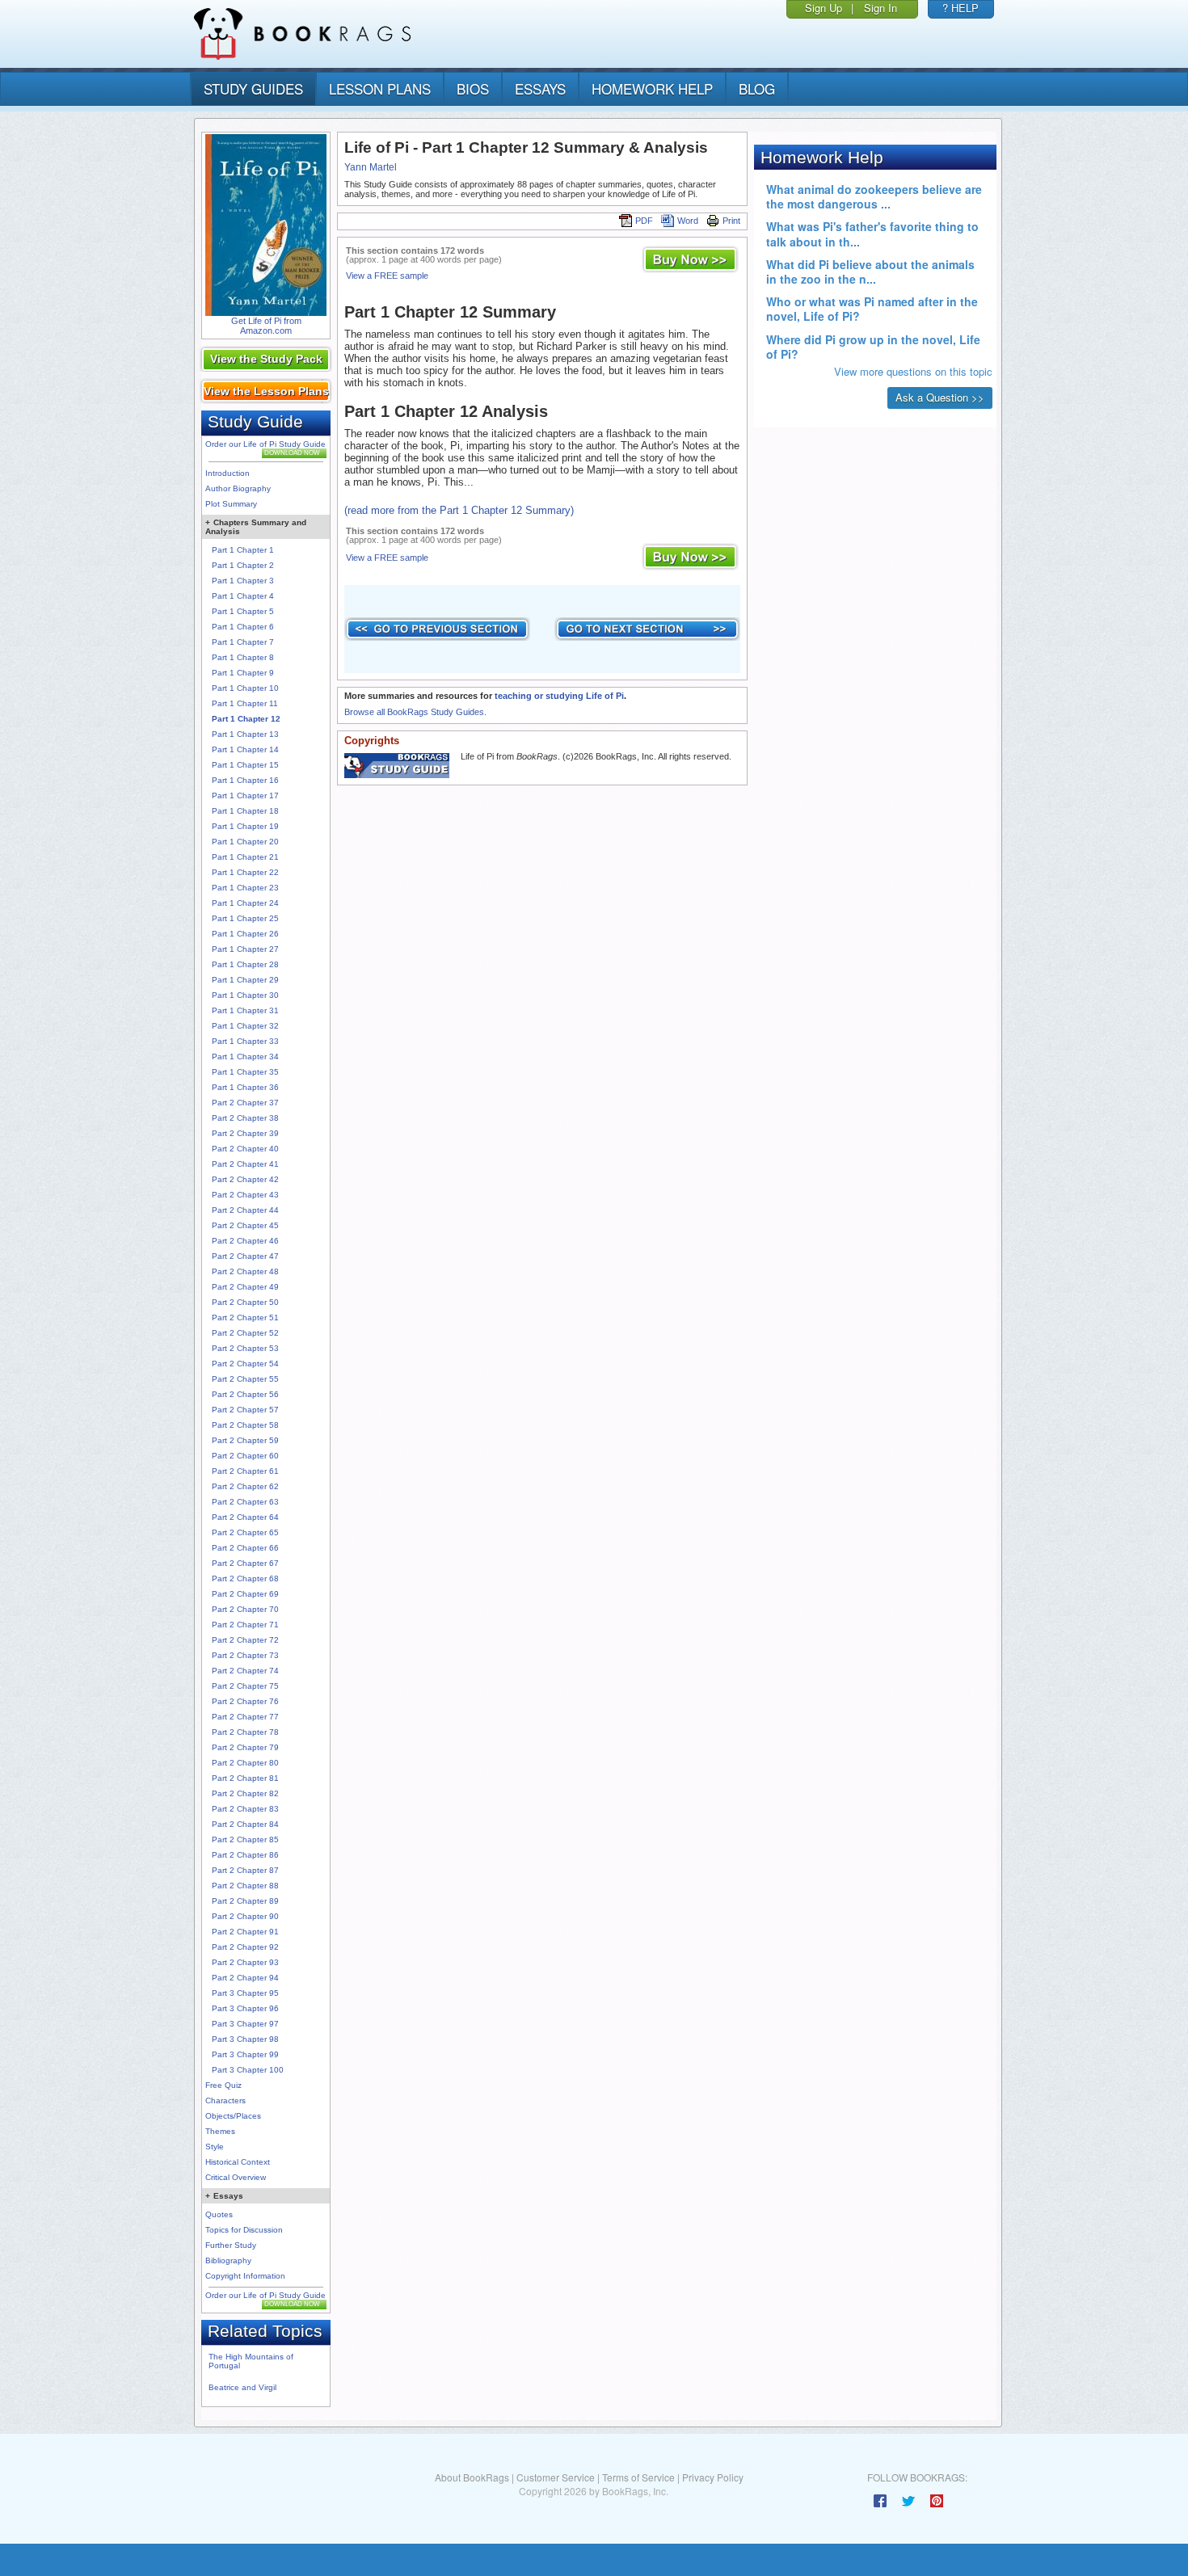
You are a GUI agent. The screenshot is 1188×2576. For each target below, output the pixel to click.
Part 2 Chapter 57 (245, 1410)
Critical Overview (236, 2177)
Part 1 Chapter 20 (245, 842)
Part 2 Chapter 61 (245, 1471)
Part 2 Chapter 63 (245, 1502)
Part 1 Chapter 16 (245, 780)
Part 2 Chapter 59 (245, 1440)
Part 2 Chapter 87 (245, 1870)
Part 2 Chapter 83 (245, 1809)
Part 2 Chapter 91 (245, 1932)
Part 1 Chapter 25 (245, 918)
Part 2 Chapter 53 (245, 1348)
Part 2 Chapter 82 (245, 1793)
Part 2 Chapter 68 (245, 1578)
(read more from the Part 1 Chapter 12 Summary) (459, 510)
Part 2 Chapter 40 (245, 1149)
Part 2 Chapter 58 (245, 1425)
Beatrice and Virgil (242, 2387)
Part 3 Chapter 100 (248, 2070)
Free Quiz (223, 2085)
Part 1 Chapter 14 (245, 749)
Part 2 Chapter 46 (245, 1241)
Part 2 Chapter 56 (245, 1394)
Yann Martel (371, 167)
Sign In (880, 8)
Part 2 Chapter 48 (245, 1271)
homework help (652, 88)
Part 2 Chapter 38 (245, 1118)
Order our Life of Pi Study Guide (265, 444)
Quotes (219, 2214)
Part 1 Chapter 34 (245, 1056)
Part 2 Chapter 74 (245, 1671)
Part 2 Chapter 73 (245, 1655)
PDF (644, 221)
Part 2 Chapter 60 (245, 1456)
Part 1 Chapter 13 (245, 734)
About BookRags (472, 2477)
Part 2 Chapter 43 (245, 1195)
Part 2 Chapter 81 (245, 1778)
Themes (220, 2131)
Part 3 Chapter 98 (245, 2039)
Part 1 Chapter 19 (245, 826)
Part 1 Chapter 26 (245, 934)
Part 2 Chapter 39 (245, 1133)
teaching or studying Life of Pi (559, 696)
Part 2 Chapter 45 (245, 1225)
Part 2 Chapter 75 (245, 1686)
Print (731, 221)
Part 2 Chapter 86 (245, 1855)
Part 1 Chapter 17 (245, 796)
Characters (225, 2100)
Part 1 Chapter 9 (243, 673)
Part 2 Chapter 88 (245, 1886)
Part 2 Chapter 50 (245, 1302)
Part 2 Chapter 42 (245, 1179)
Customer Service (556, 2477)
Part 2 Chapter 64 (245, 1517)
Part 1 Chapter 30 (245, 995)
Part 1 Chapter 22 (245, 872)
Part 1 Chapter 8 (243, 657)
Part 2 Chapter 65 (245, 1532)
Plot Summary (231, 504)
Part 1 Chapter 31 (245, 1010)
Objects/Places (233, 2116)
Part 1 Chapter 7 (243, 642)
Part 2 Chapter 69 (245, 1594)
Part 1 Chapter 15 (245, 765)
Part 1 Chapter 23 (245, 888)
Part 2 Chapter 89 (245, 1901)
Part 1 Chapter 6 (243, 627)
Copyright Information (245, 2276)
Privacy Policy (713, 2477)
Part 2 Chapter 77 (245, 1717)
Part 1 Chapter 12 (246, 719)
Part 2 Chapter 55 (245, 1379)
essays (540, 88)
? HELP (961, 8)
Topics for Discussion (244, 2230)
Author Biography (238, 488)
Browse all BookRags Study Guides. (415, 712)
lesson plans (380, 88)
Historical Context (238, 2162)
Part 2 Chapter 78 (245, 1732)
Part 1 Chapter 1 (243, 550)
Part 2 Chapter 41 (245, 1164)
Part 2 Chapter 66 (245, 1548)
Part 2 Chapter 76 (245, 1701)
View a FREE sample (387, 276)
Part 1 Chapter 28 (245, 964)
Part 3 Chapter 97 (245, 2024)
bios (473, 88)
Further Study (231, 2245)
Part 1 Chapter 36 (245, 1087)
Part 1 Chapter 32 (245, 1026)
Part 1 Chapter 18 (245, 811)
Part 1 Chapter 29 (245, 980)
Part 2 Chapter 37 (245, 1103)
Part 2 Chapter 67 (245, 1563)
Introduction (227, 473)
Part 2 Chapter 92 (245, 1947)
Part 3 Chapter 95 (245, 1993)
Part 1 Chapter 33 (245, 1041)
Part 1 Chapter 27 (245, 949)
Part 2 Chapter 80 (245, 1763)
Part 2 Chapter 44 (245, 1210)
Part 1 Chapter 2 (243, 565)
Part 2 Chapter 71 (245, 1625)
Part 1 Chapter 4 (243, 596)
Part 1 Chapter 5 (243, 611)
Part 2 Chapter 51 (245, 1317)
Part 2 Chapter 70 (245, 1609)
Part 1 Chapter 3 (243, 581)
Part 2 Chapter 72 (245, 1640)
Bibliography (228, 2260)
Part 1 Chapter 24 (245, 903)
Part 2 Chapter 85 (245, 1839)
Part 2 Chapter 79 (245, 1747)
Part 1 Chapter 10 (245, 688)
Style (215, 2147)
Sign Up (824, 8)
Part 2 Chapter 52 (245, 1333)
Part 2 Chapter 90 (245, 1916)
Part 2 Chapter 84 (245, 1824)
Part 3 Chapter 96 (245, 2008)
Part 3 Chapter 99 (245, 2054)
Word (688, 221)
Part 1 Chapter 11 (245, 703)
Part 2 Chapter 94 (245, 1978)
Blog (757, 88)
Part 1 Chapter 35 (245, 1072)
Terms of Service (638, 2477)
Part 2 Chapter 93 (245, 1962)
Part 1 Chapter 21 (245, 857)
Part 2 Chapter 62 (245, 1486)
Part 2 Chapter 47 (245, 1256)
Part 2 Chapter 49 (245, 1287)
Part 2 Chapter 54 (245, 1364)
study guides (253, 88)
